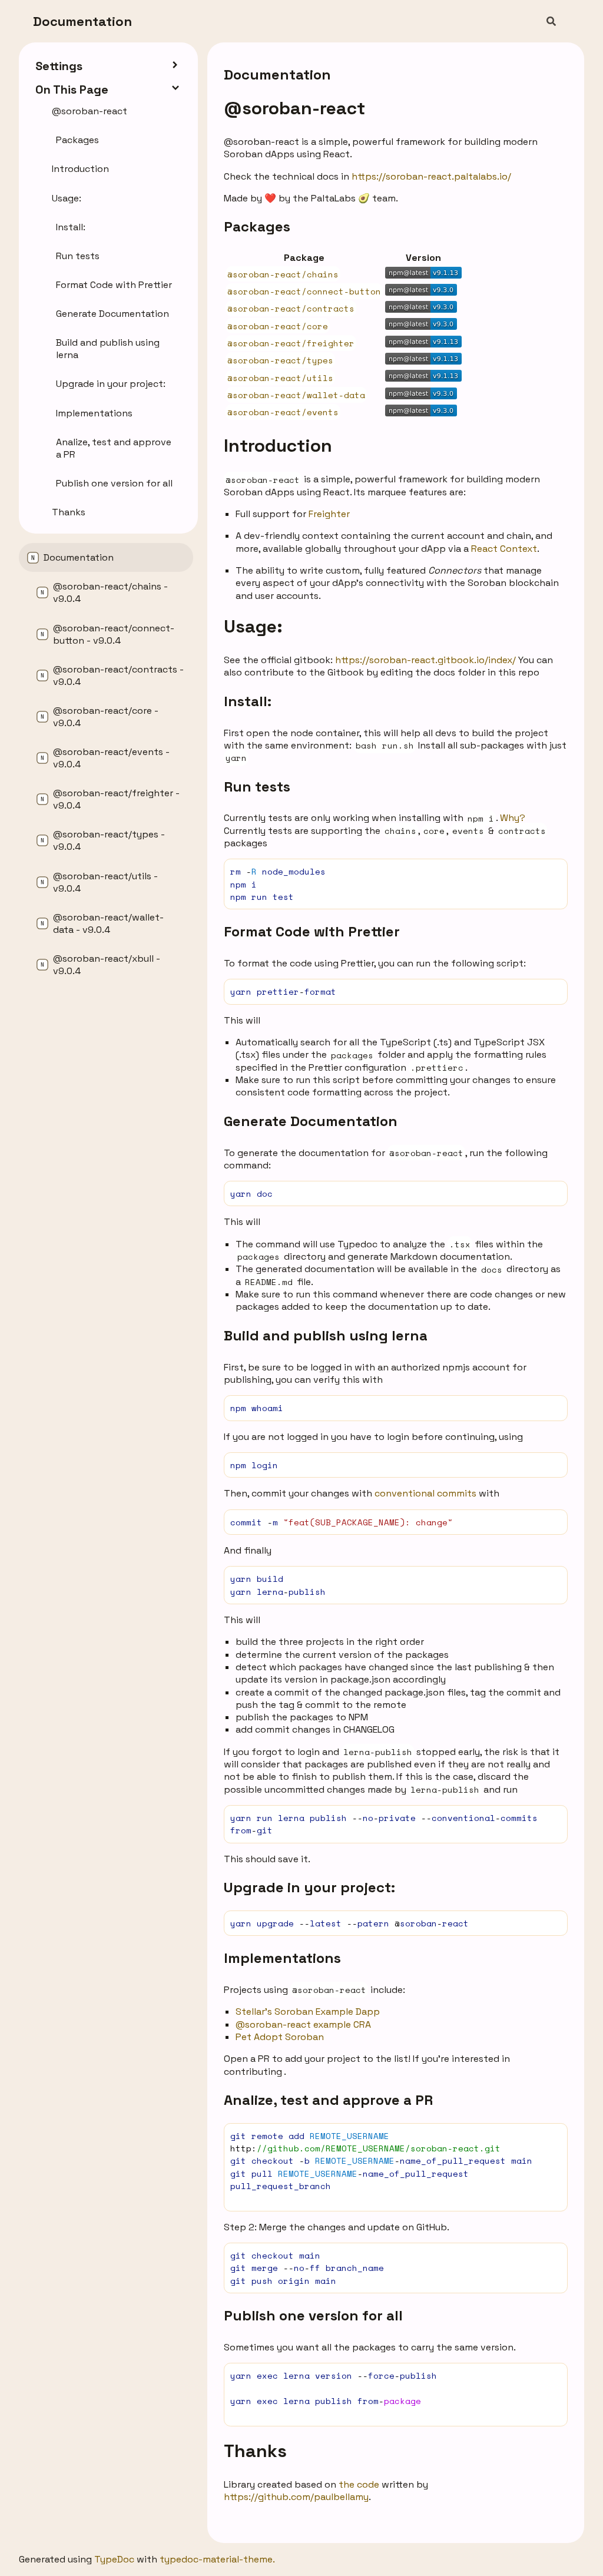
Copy (548, 871)
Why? (513, 818)
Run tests (257, 787)
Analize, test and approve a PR (328, 2100)
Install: (248, 701)
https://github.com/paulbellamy (296, 2497)
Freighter (329, 514)
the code (359, 2484)
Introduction (278, 446)
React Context (504, 549)
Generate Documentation (311, 1121)
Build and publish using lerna (326, 1335)
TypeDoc (114, 2559)
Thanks (255, 2451)
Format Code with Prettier (312, 931)
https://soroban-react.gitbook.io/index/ (425, 660)
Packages (257, 226)
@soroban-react (294, 108)
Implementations (282, 1958)
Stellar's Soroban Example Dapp (308, 2012)
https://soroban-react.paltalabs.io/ (431, 176)
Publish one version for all (313, 2315)
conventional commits (425, 1493)
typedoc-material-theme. (217, 2559)
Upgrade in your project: (309, 1887)
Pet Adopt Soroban (280, 2037)
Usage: (253, 626)
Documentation (82, 21)
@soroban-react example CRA (303, 2024)
